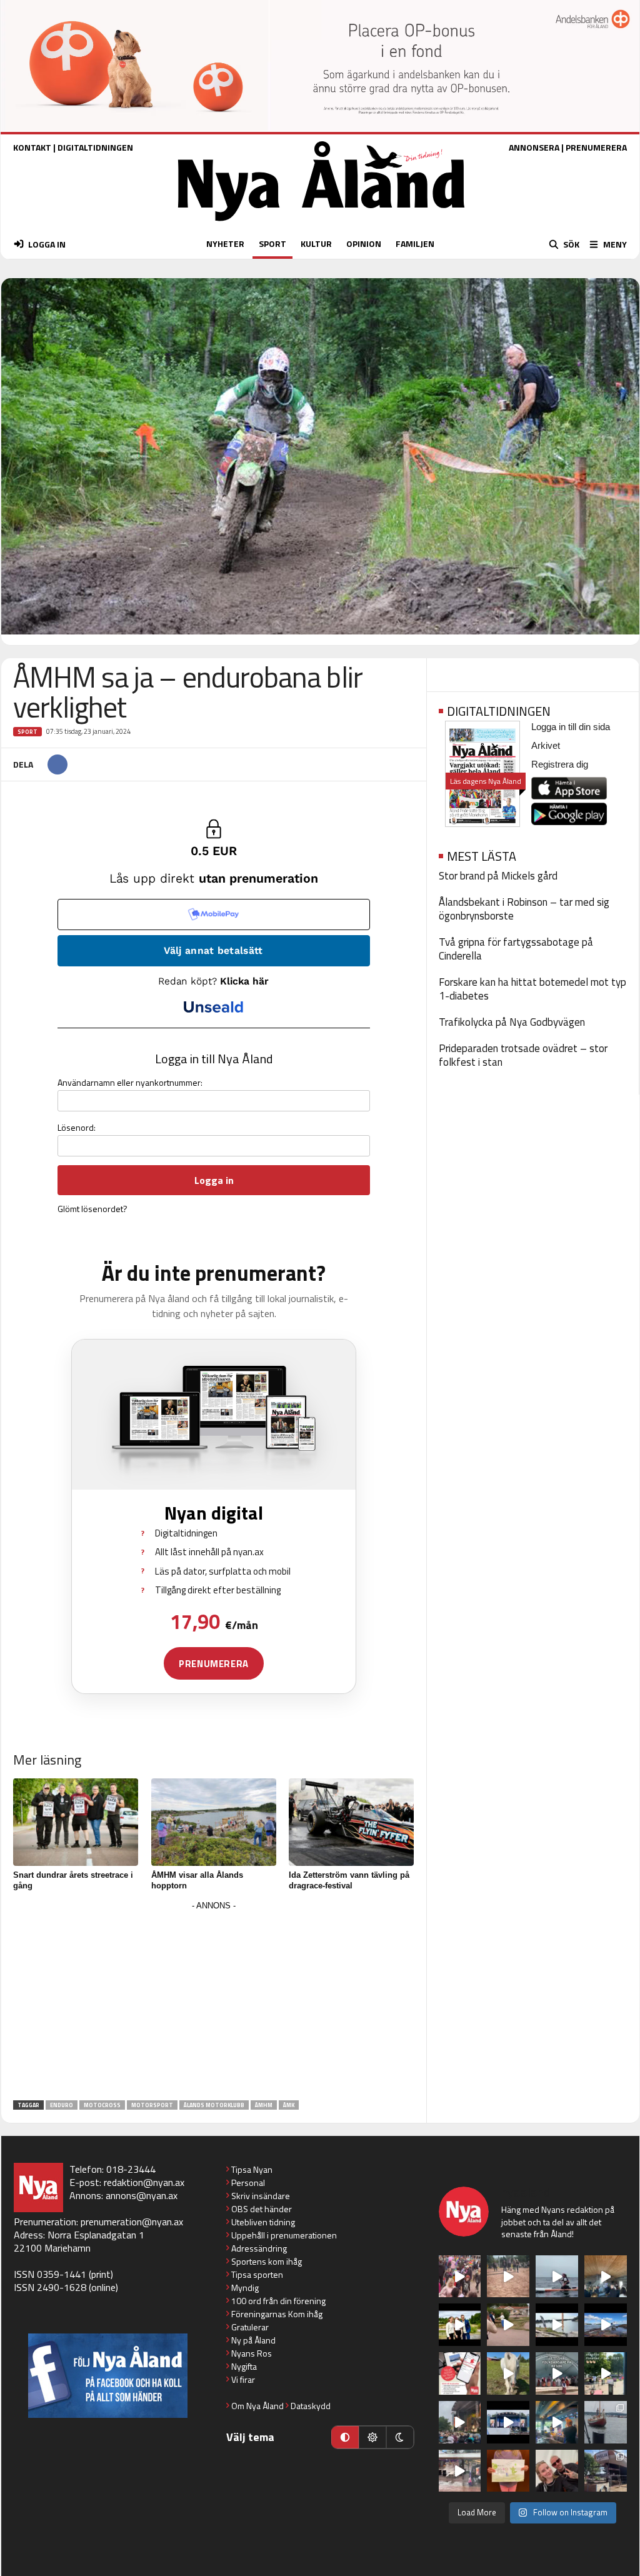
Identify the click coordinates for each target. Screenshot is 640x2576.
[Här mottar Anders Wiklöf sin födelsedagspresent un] (557, 2422)
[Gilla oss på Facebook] (108, 2376)
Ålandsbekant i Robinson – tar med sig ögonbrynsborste (524, 909)
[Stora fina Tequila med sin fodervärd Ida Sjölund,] (508, 2373)
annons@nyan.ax (142, 2195)
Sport (27, 732)
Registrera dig (560, 764)
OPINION (364, 243)
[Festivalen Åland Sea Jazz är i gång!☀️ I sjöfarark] (606, 2277)
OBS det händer (262, 2209)
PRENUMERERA (596, 147)
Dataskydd (311, 2406)
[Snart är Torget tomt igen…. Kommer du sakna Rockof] (606, 2373)
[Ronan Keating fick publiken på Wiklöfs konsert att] (460, 2422)
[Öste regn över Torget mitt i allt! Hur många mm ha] (460, 2471)
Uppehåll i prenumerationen (284, 2235)
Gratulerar (250, 2327)
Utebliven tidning (263, 2222)
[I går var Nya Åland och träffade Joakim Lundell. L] (557, 2471)
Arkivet (546, 745)
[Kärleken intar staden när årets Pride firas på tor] (460, 2277)
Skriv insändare (261, 2196)
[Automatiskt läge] (345, 2437)
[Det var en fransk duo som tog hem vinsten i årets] (557, 2325)
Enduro (62, 2105)
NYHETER (225, 243)
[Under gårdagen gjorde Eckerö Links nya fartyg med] (606, 2325)
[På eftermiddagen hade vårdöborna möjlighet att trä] (460, 2325)
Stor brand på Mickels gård (498, 876)
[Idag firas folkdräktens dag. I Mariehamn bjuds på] (557, 2373)
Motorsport (152, 2105)
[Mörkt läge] (400, 2437)
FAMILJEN (415, 243)
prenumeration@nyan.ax (132, 2222)
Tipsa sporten (257, 2274)
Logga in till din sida (571, 727)
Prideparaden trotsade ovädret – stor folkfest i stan (523, 1055)
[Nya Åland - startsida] (321, 224)
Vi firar (243, 2379)
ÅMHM (264, 2105)
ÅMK (289, 2105)
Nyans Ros (252, 2353)
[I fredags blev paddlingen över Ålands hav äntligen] (557, 2277)
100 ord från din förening (278, 2301)
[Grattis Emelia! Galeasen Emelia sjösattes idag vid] (606, 2422)
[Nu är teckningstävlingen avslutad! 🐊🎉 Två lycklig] (508, 2471)
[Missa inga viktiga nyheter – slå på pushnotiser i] (460, 2373)
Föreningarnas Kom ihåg (277, 2314)
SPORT (272, 243)
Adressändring (259, 2248)
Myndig (245, 2288)
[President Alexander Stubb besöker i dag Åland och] (508, 2325)
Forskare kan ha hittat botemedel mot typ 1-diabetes (532, 989)
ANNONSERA (534, 147)
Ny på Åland (253, 2340)
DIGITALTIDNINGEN (95, 147)
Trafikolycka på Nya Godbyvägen (512, 1022)
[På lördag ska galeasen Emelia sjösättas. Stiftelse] (606, 2471)
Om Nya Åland (257, 2406)
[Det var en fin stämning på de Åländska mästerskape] (508, 2277)
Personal (248, 2183)
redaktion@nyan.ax (144, 2182)
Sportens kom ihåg (267, 2261)
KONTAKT (32, 147)
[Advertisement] (214, 2002)
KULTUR (316, 243)
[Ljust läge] (372, 2437)
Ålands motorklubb (214, 2105)
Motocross (102, 2105)
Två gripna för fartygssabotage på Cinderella (516, 949)
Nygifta (244, 2366)
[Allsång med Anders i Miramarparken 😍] (508, 2422)
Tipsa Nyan (252, 2169)
